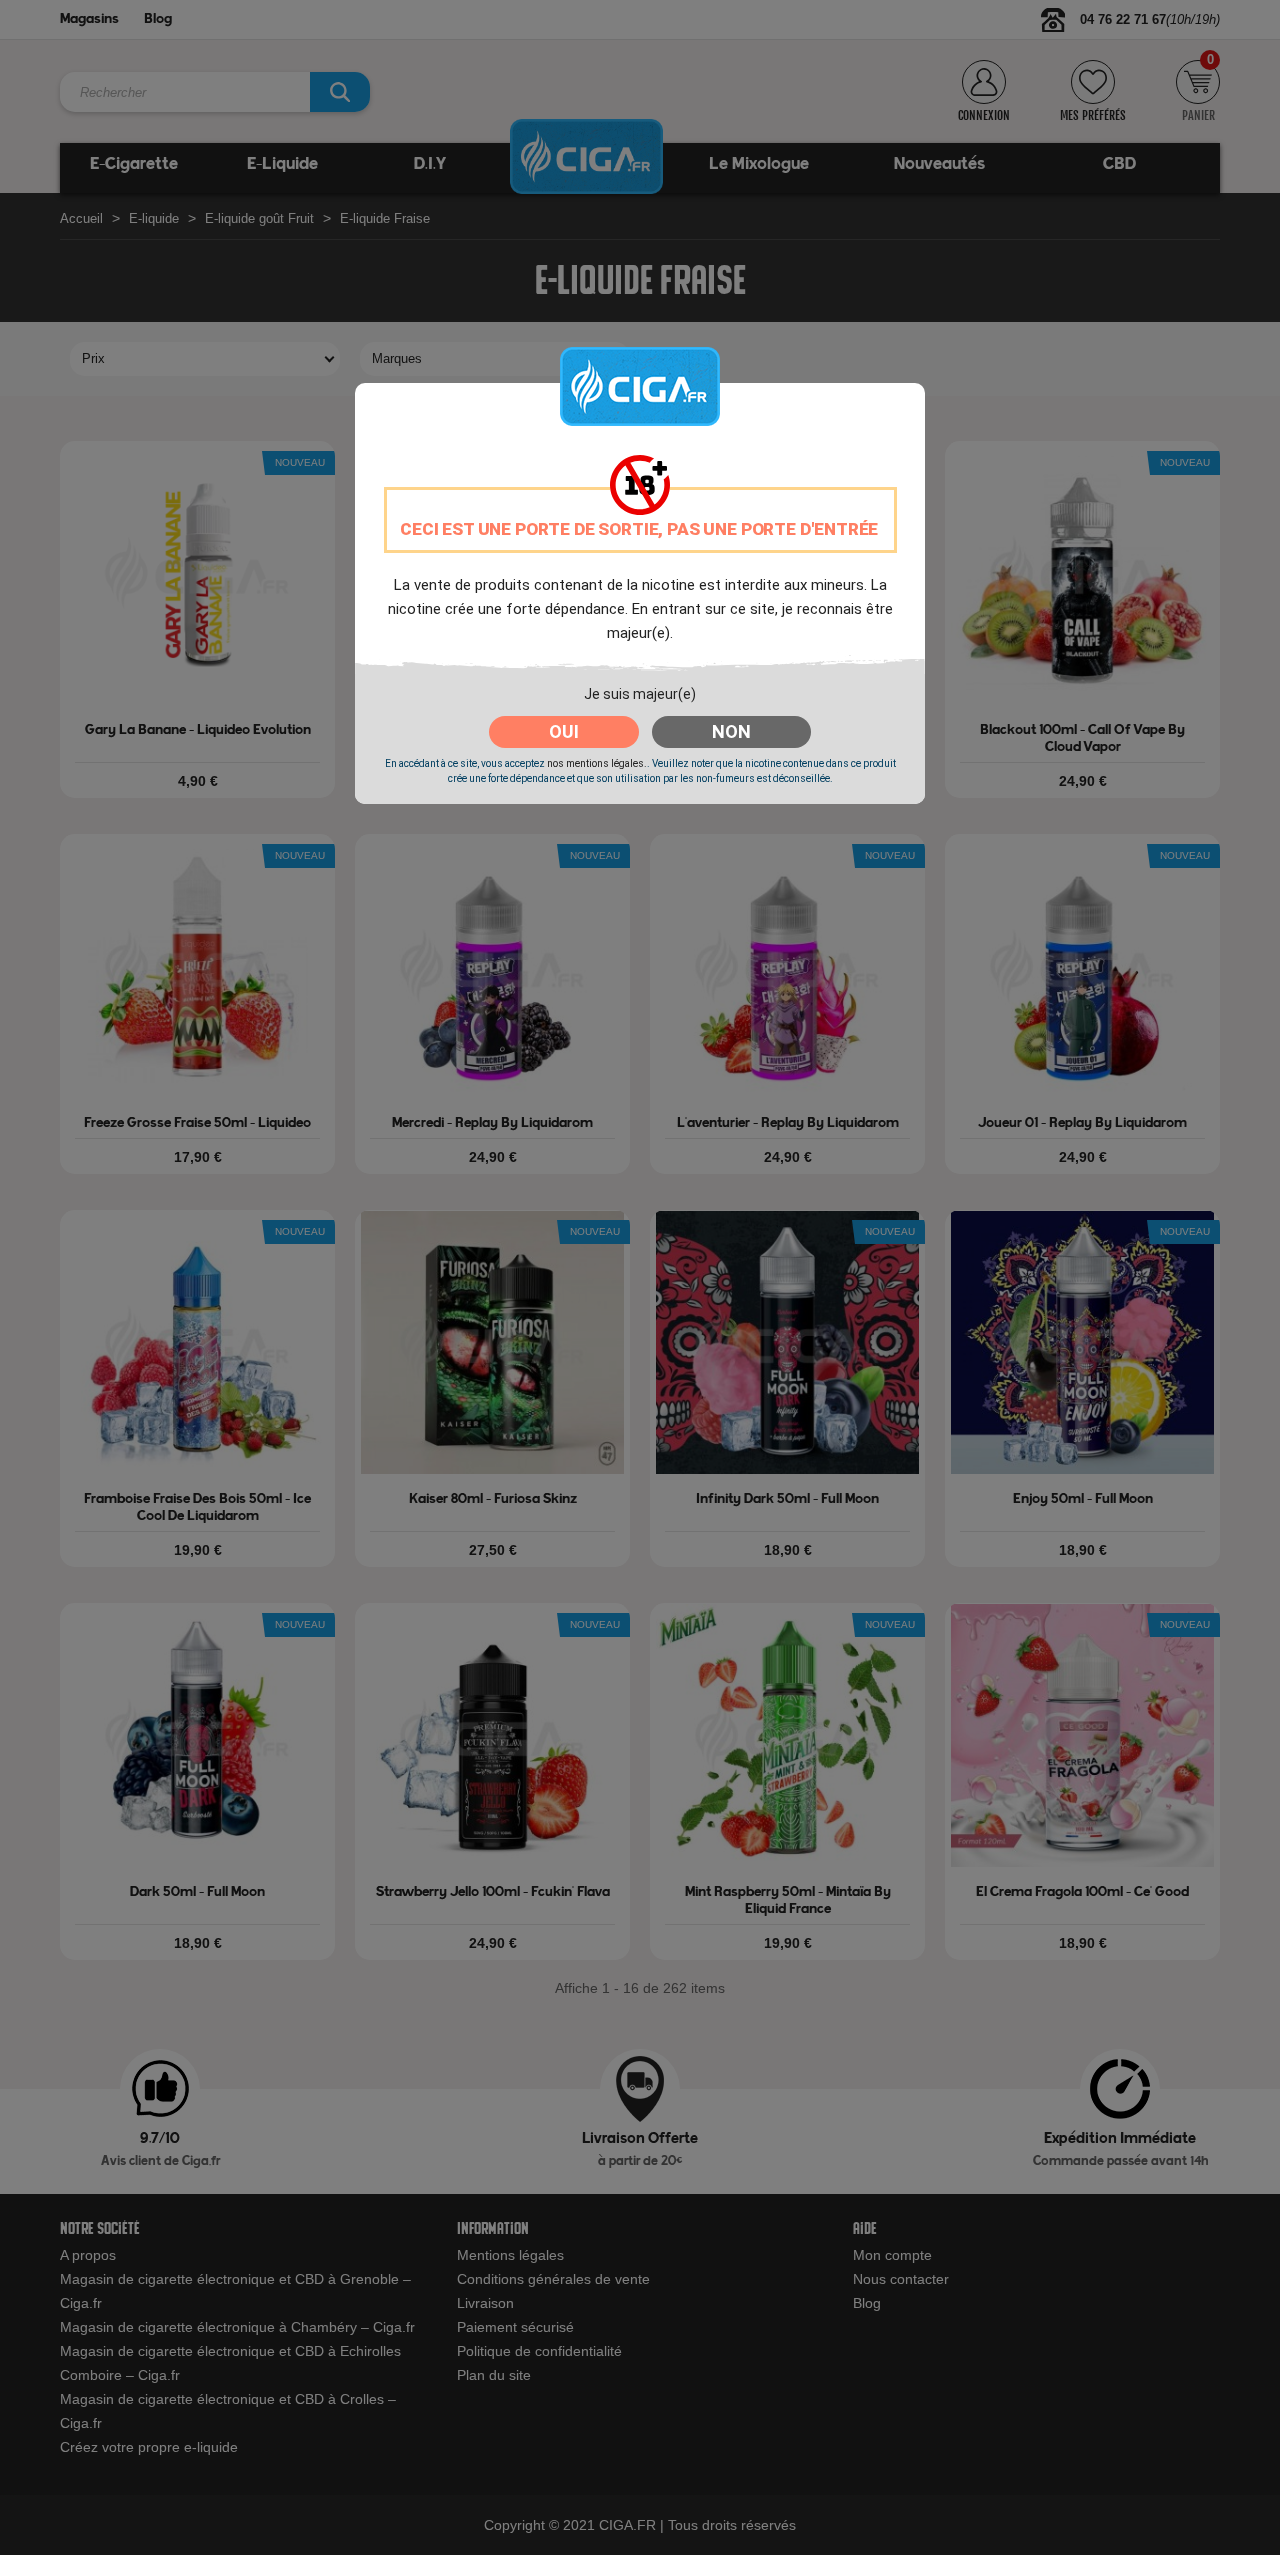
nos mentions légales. (597, 763)
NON (731, 731)
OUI (564, 731)
